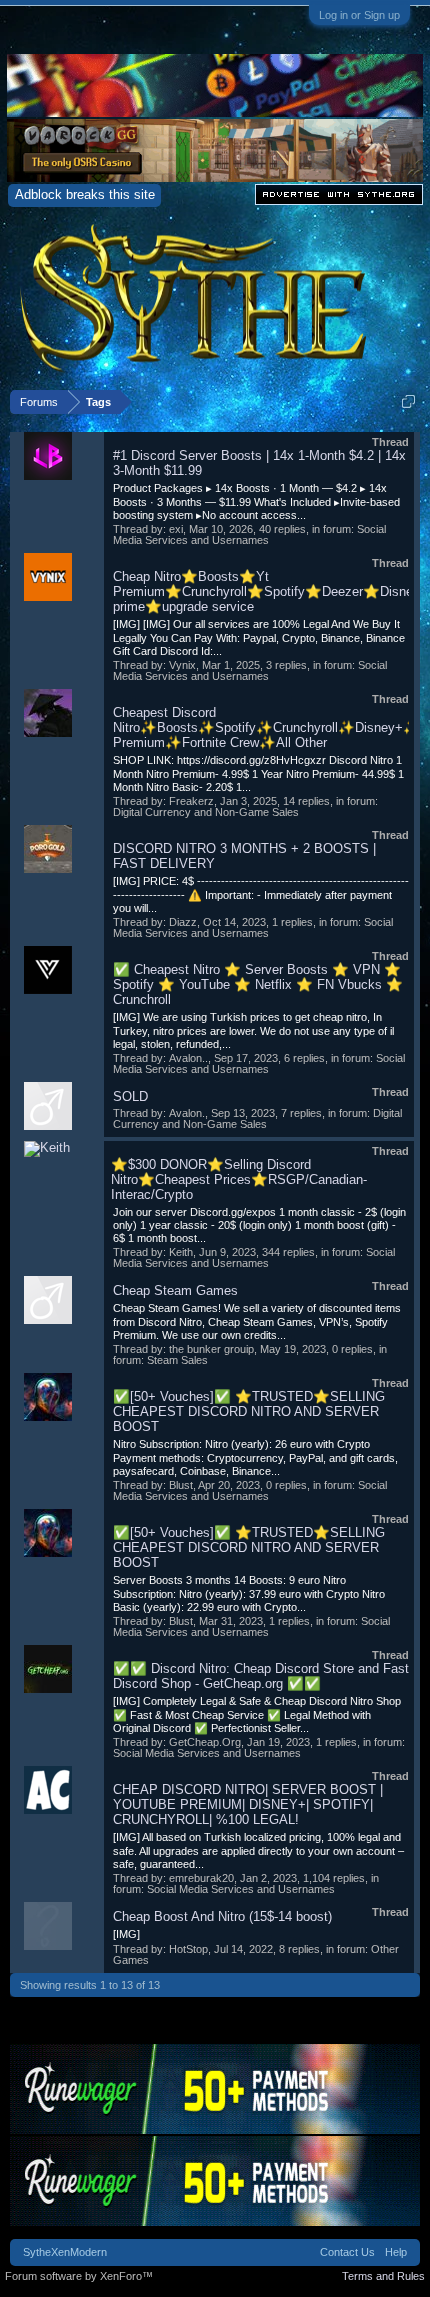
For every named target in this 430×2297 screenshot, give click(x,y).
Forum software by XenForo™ (79, 2276)
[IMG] (126, 1934)
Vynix (182, 665)
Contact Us (347, 2252)
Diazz (183, 922)
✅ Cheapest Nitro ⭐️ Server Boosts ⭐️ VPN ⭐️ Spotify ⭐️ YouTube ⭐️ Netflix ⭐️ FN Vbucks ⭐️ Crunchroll (258, 984)
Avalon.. (188, 1058)
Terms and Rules (383, 2276)
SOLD (130, 1096)
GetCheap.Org (205, 1742)
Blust (181, 1485)
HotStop (188, 1949)
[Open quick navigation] (408, 401)
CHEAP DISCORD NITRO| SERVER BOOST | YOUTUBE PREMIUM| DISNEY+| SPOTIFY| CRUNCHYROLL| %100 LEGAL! (248, 1804)
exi (176, 529)
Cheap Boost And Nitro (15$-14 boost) (222, 1916)
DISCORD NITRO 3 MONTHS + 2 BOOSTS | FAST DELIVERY (244, 856)
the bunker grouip (211, 1349)
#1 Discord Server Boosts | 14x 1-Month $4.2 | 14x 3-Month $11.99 (259, 463)
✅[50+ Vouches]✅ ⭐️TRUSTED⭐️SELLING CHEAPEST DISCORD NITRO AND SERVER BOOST (249, 1411)
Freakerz (191, 801)
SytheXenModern (65, 2252)
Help (396, 2252)
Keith (181, 1252)
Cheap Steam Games (175, 1290)
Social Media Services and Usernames (249, 534)
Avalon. (187, 1113)
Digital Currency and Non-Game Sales (206, 812)
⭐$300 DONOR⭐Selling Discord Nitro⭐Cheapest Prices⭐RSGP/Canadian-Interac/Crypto (239, 1179)
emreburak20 (201, 1878)
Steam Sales (177, 1360)
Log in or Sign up (359, 15)
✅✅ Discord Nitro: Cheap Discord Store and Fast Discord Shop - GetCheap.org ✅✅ (261, 1676)
